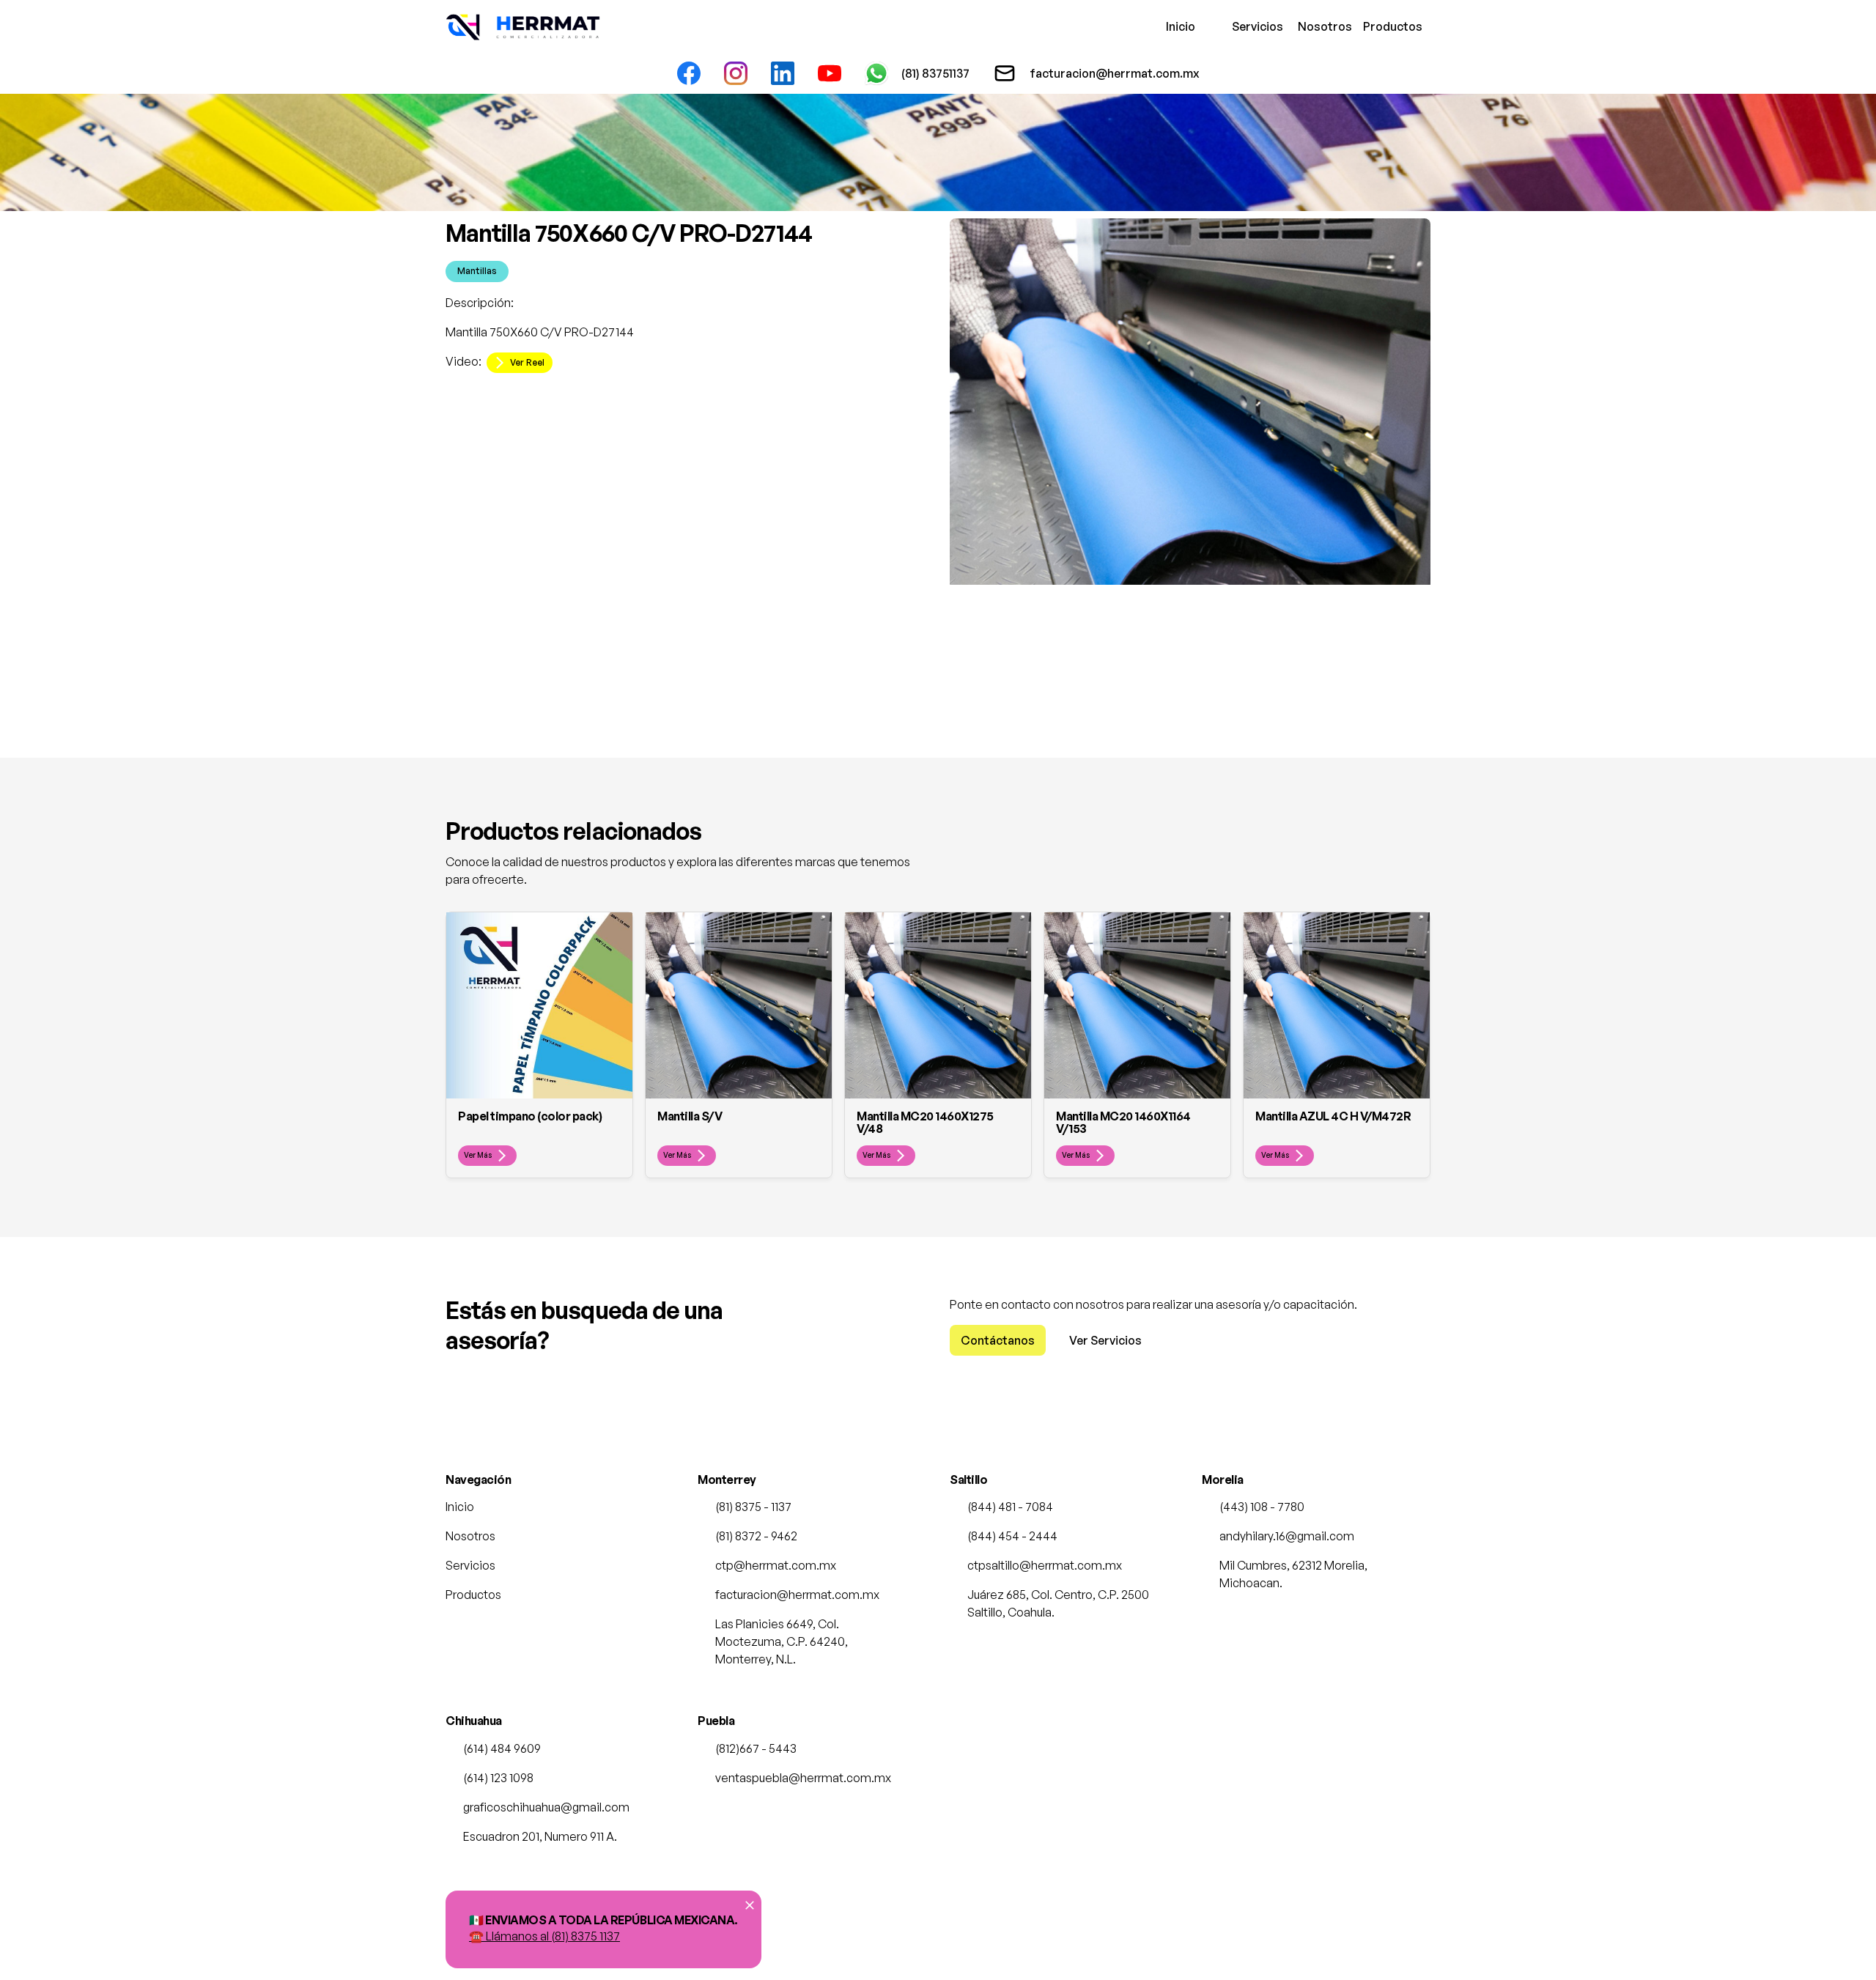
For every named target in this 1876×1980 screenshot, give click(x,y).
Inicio (1181, 26)
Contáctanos (998, 1340)
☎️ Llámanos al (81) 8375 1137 (544, 1936)
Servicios (1253, 26)
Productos (1384, 26)
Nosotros (1319, 26)
